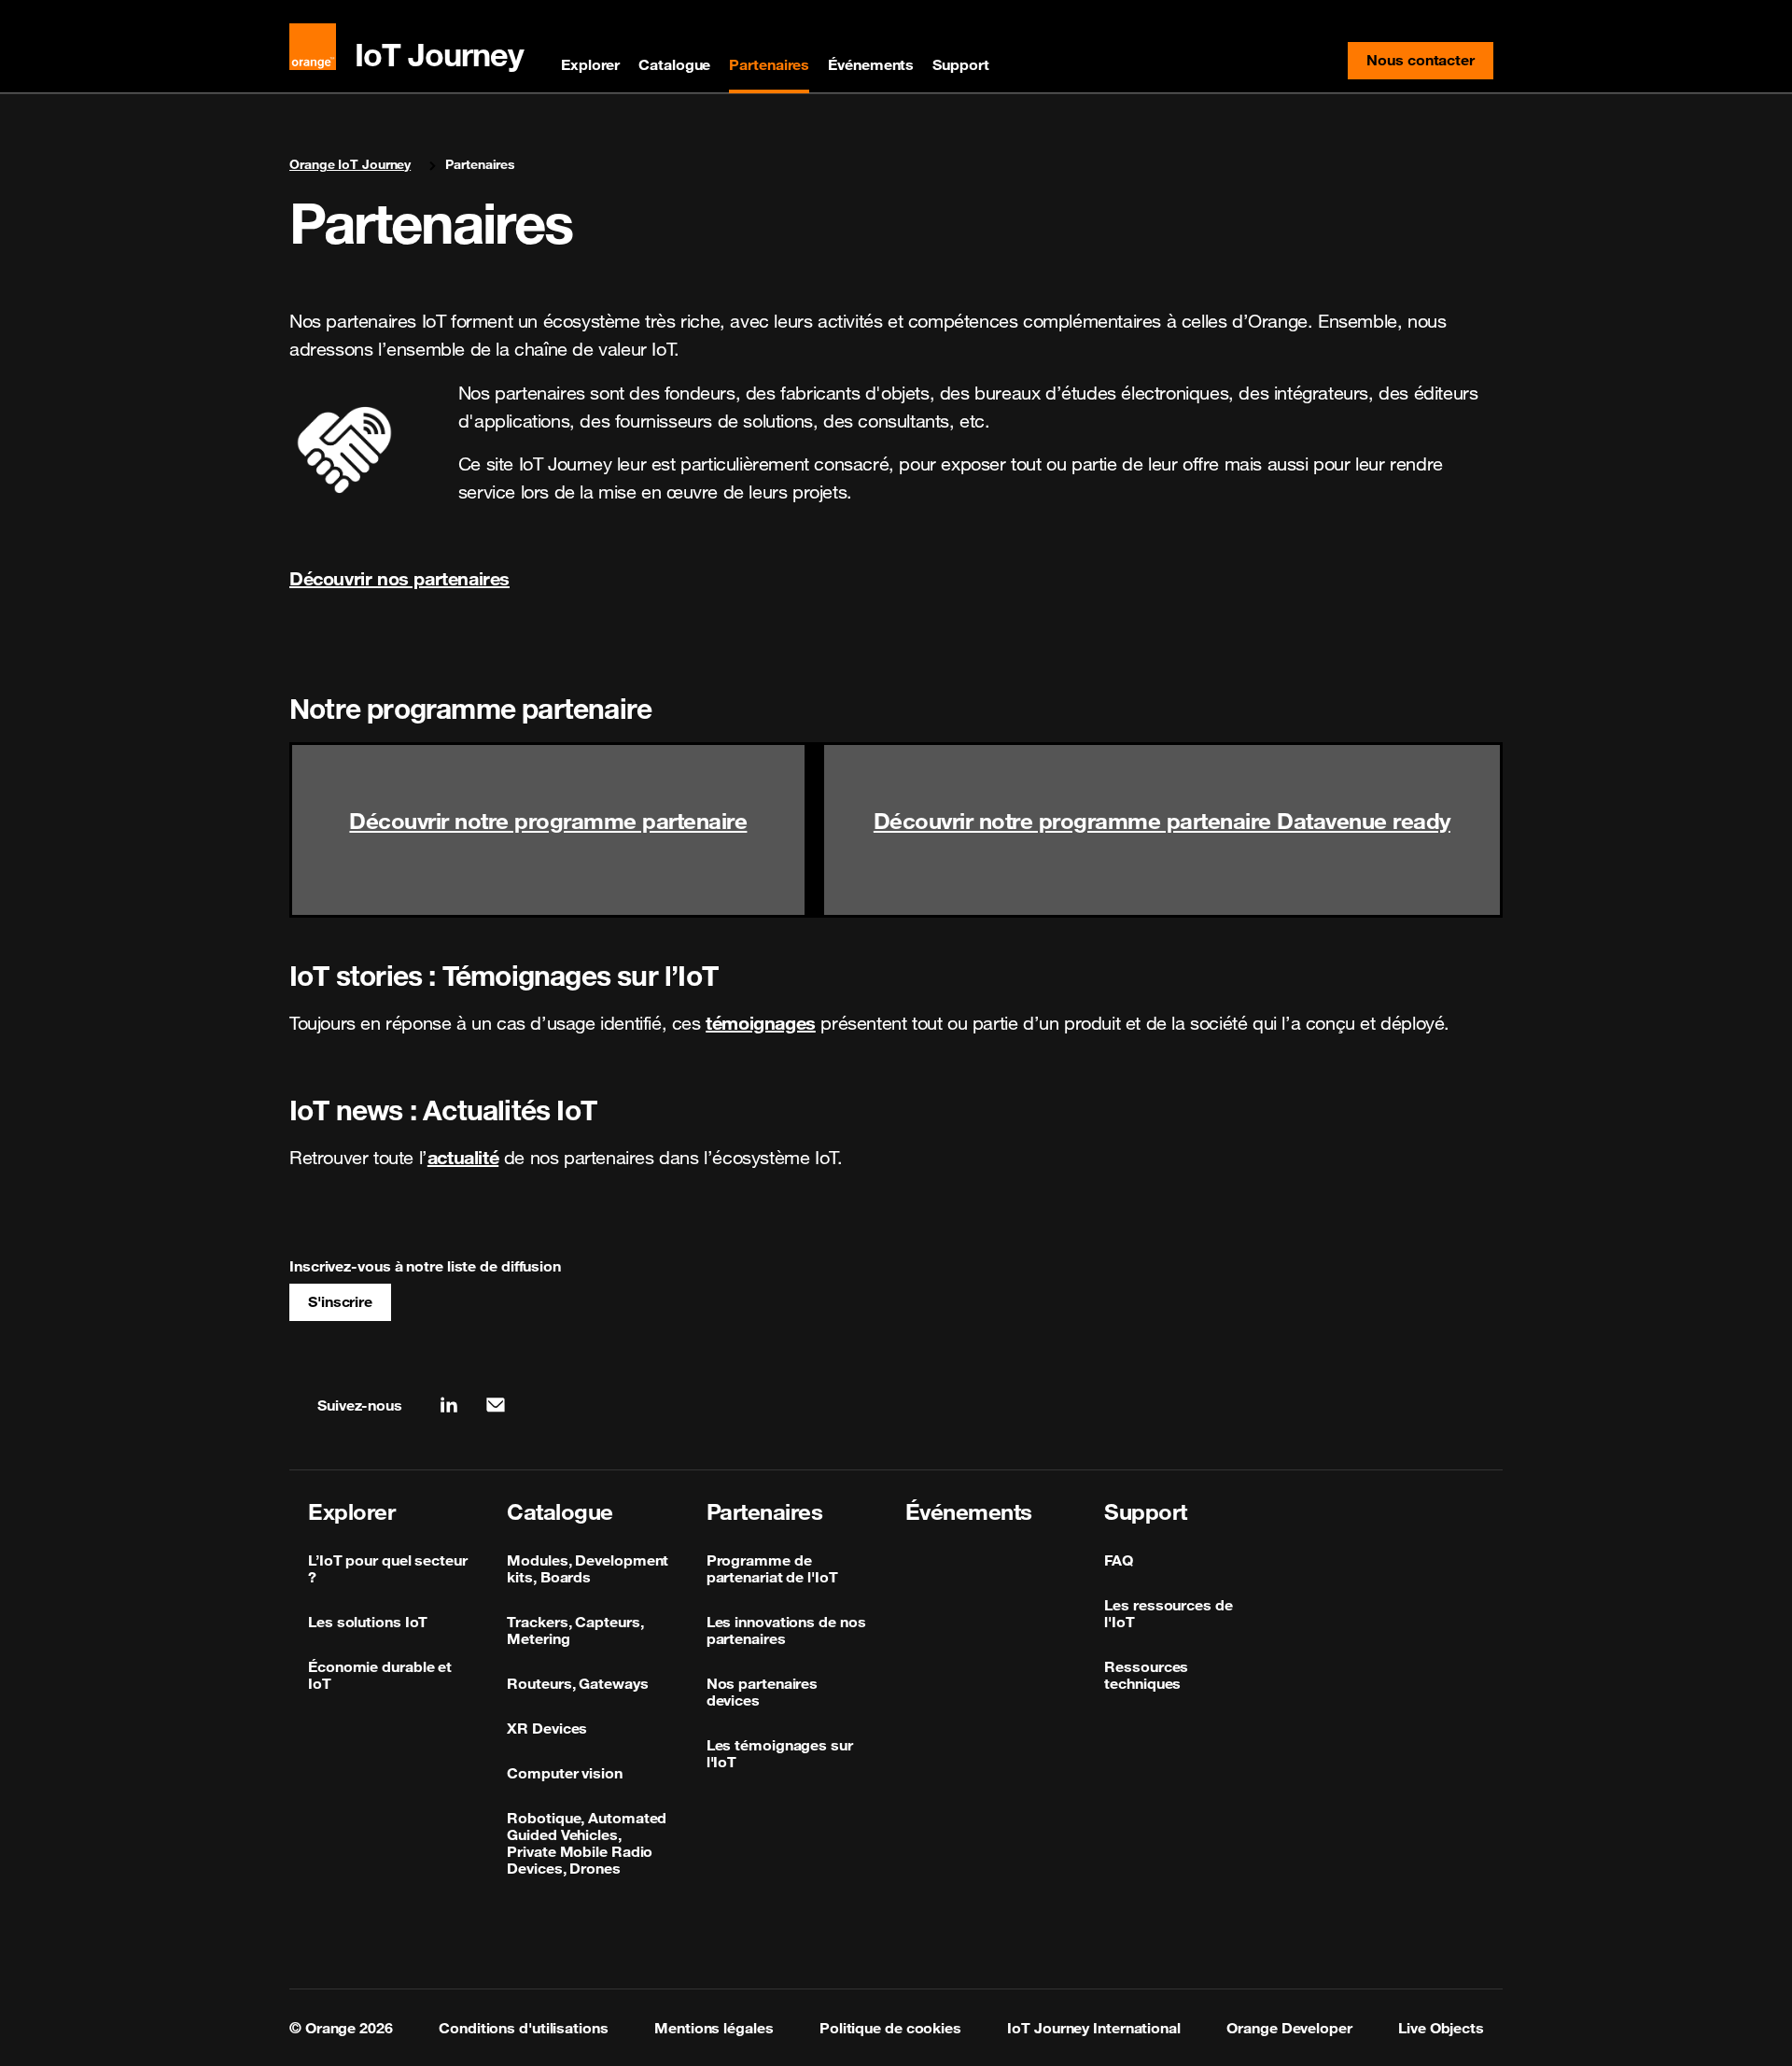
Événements (871, 64)
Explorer (590, 64)
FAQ (1119, 1560)
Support (960, 64)
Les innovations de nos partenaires (786, 1630)
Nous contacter (1430, 64)
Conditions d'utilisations (524, 2028)
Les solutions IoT (368, 1622)
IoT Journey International (1094, 2028)
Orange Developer (1289, 2028)
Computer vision (565, 1773)
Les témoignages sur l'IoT (780, 1753)
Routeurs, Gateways (577, 1683)
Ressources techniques (1146, 1675)
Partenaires (769, 64)
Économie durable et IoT (380, 1675)
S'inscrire (340, 1301)
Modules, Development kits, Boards (588, 1568)
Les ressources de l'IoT (1168, 1613)
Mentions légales (714, 2028)
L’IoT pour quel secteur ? (388, 1568)
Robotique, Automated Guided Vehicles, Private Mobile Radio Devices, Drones (587, 1843)
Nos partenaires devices (763, 1692)
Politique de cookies (890, 2028)
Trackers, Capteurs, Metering (575, 1630)
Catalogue (674, 64)
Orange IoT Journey (350, 164)
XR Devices (547, 1728)
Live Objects (1441, 2028)
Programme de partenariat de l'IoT (772, 1568)
